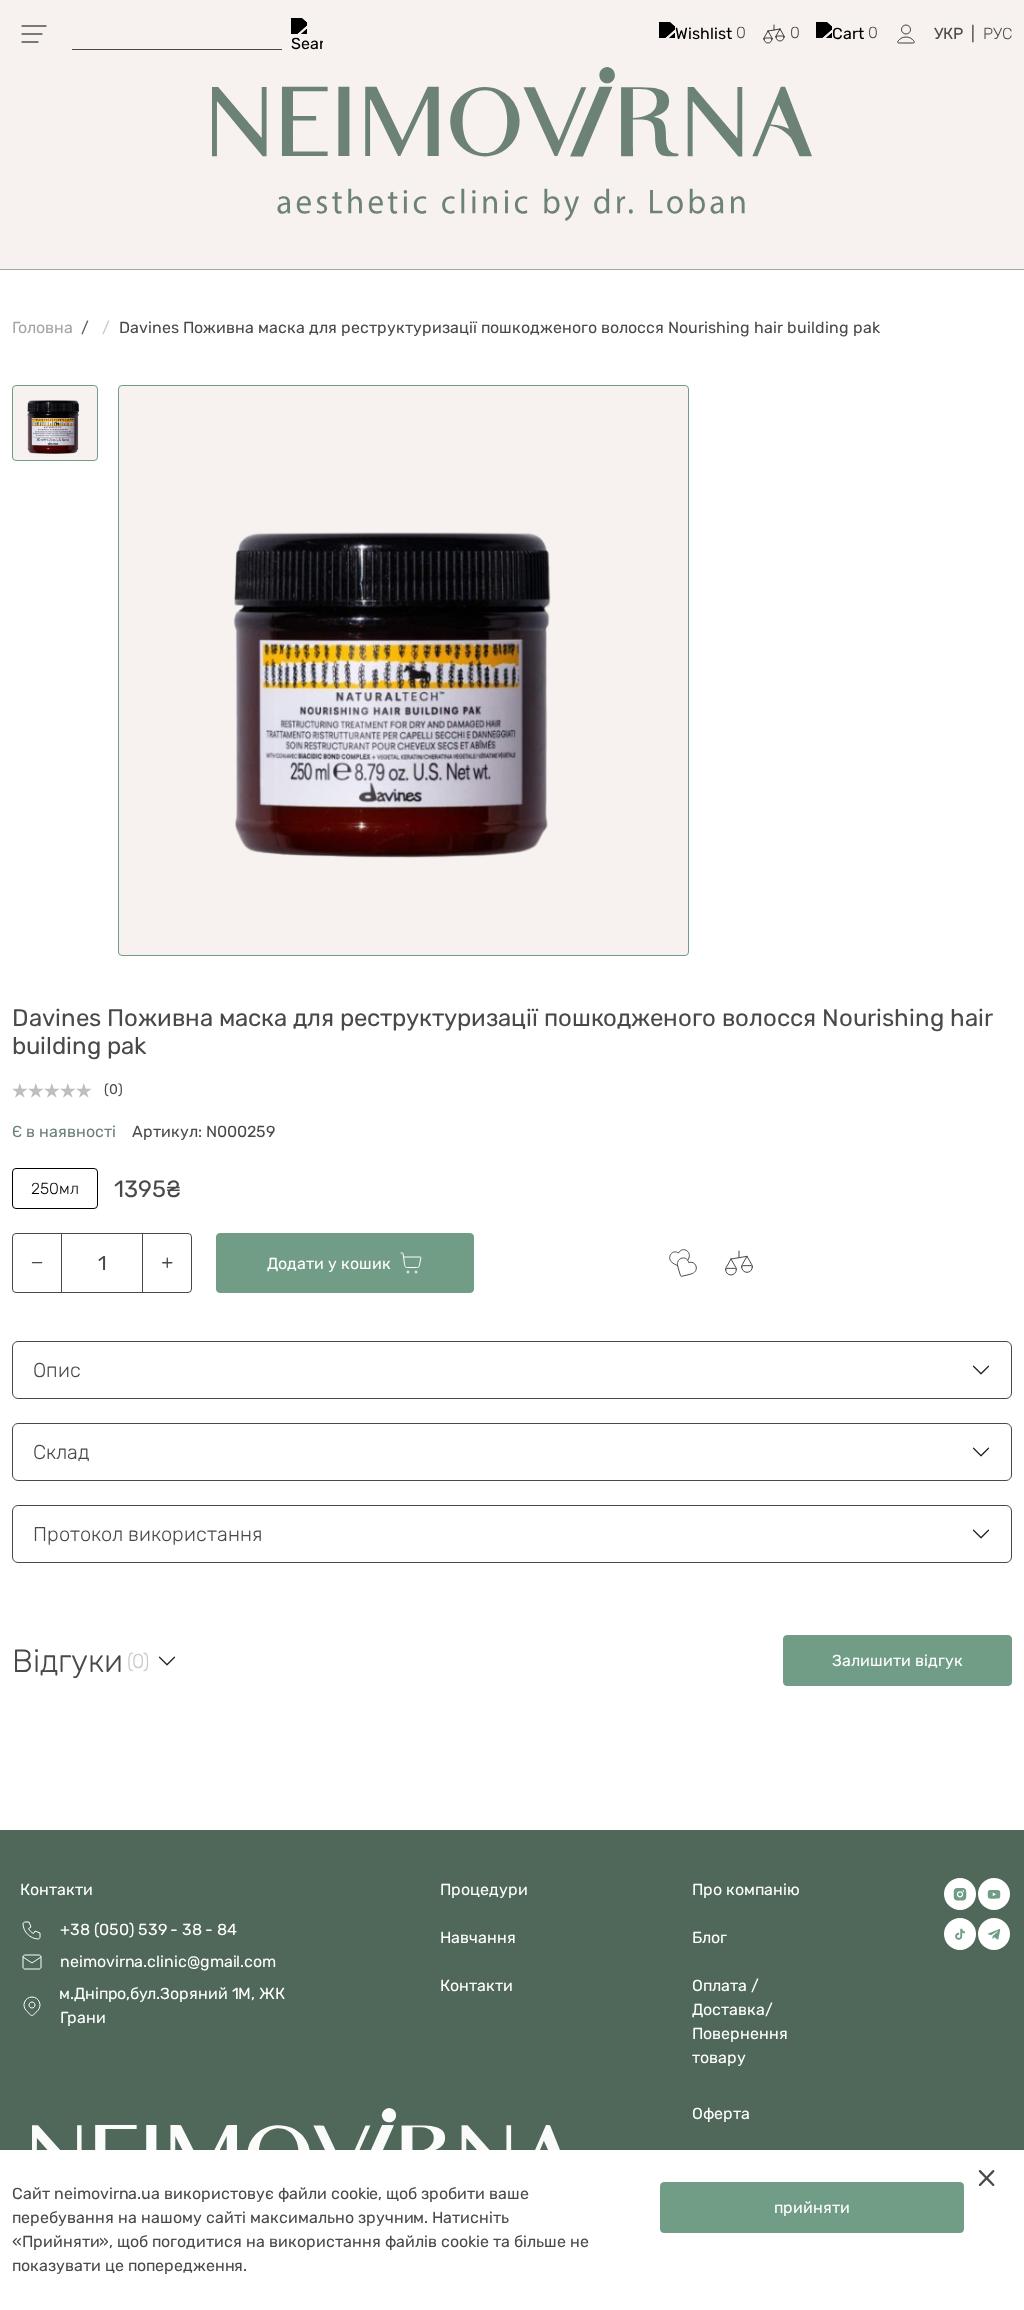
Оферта (721, 2113)
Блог (709, 1937)
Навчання (478, 1937)
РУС (997, 33)
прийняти (812, 2207)
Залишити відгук (897, 1660)
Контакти (56, 1889)
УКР (948, 33)
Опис (57, 1370)
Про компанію (746, 1889)
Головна (42, 327)
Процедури (484, 1889)
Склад (61, 1452)
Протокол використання (147, 1534)
